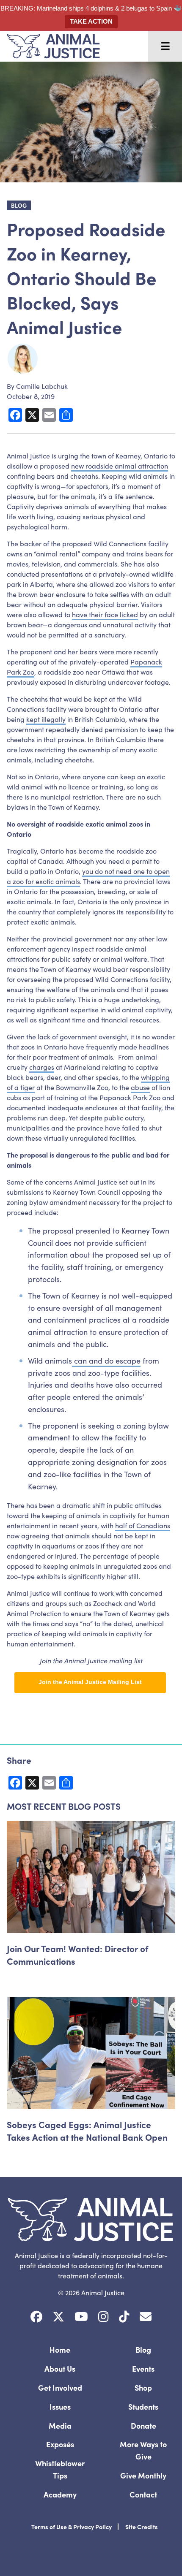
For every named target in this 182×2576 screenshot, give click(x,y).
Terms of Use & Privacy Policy (72, 2527)
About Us (60, 2369)
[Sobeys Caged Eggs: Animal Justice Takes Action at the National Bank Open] (91, 2053)
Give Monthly (143, 2475)
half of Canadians (143, 1525)
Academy (60, 2494)
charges (42, 1067)
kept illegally (46, 719)
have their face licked (105, 614)
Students (143, 2407)
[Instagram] (103, 2317)
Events (143, 2369)
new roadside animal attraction (120, 466)
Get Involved (60, 2388)
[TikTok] (124, 2317)
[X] (58, 2317)
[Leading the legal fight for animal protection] (50, 46)
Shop (143, 2388)
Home (60, 2350)
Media (60, 2426)
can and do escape (106, 1360)
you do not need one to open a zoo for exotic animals (88, 876)
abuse (140, 1087)
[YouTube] (81, 2317)
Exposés (60, 2444)
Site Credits (142, 2527)
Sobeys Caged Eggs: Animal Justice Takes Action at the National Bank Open (87, 2131)
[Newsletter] (146, 2317)
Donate (143, 2426)
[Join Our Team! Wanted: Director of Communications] (91, 1877)
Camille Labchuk (42, 386)
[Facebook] (36, 2317)
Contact (143, 2494)
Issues (60, 2407)
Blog (143, 2350)
